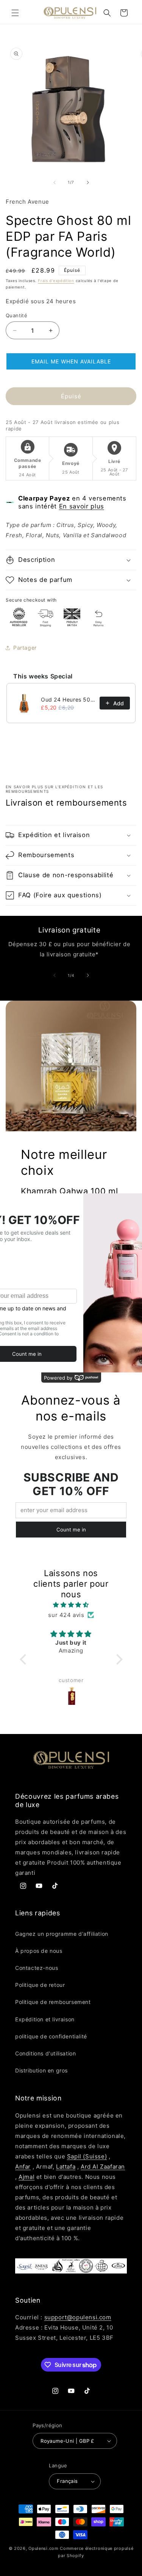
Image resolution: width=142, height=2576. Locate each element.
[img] (71, 1605)
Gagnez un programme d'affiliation (62, 1934)
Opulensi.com (43, 2548)
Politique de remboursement (53, 2002)
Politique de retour (40, 1985)
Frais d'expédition (56, 281)
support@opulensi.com (78, 2317)
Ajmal (27, 2177)
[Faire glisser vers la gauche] (55, 182)
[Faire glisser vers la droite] (88, 182)
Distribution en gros (41, 2070)
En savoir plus (82, 506)
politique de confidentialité (51, 2036)
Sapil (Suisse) (87, 2156)
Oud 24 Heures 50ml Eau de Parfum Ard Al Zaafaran (68, 699)
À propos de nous (39, 1951)
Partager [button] (25, 648)
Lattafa (66, 2167)
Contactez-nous (37, 1968)
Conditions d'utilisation (45, 2053)
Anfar (23, 2167)
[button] (15, 13)
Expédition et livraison (45, 2019)
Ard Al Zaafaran (103, 2167)
